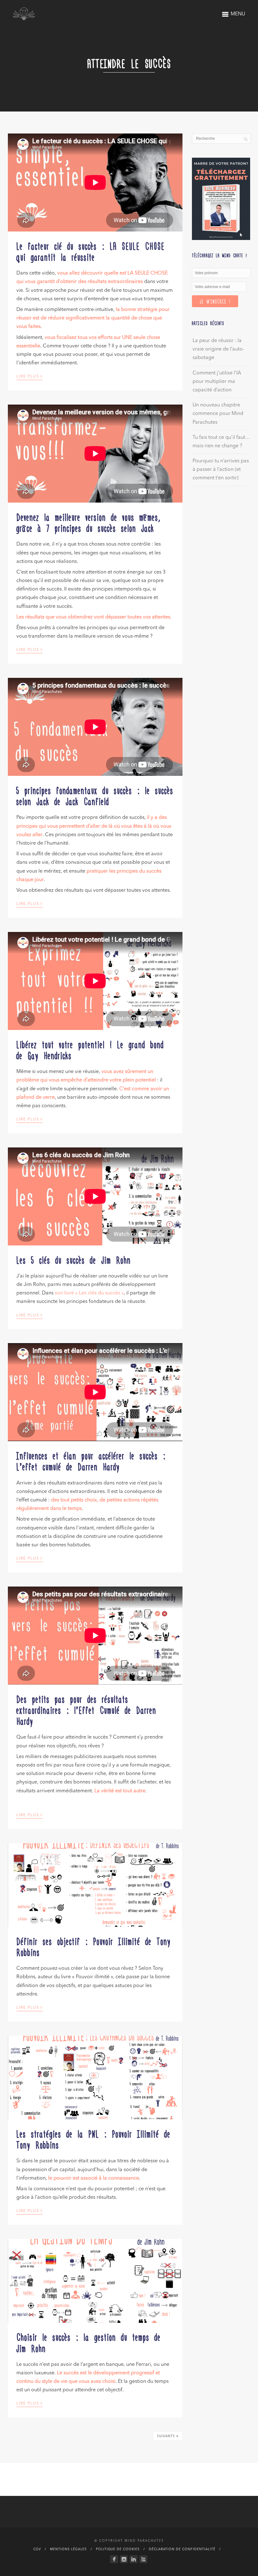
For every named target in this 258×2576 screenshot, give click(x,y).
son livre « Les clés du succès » (89, 1293)
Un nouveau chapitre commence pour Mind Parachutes (218, 414)
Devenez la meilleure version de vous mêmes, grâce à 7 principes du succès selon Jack (88, 522)
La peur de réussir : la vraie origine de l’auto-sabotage (218, 349)
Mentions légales (68, 2549)
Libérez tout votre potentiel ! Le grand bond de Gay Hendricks (90, 1050)
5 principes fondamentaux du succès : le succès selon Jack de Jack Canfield (95, 795)
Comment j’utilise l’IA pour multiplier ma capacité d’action (217, 382)
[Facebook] (114, 2559)
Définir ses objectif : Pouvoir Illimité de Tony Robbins (94, 1946)
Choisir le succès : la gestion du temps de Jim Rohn (89, 2342)
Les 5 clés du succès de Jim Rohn (74, 1260)
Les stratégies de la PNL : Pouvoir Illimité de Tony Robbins (93, 2139)
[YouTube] (143, 2559)
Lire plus (30, 376)
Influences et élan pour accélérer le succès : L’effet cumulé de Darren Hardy (91, 1461)
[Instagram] (124, 2559)
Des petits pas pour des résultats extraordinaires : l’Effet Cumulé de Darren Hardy (86, 1710)
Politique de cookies (118, 2549)
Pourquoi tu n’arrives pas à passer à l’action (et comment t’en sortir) (221, 470)
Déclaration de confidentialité (182, 2549)
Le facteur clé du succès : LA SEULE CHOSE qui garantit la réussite (91, 251)
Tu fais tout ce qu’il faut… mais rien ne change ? (221, 442)
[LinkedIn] (134, 2559)
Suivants (168, 2436)
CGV (37, 2549)
